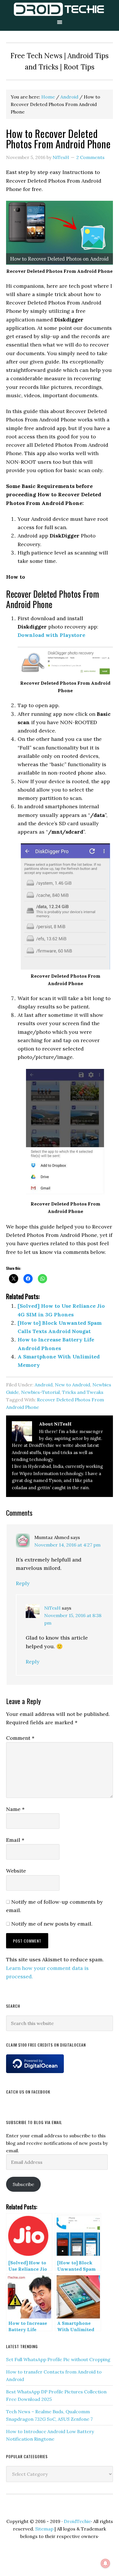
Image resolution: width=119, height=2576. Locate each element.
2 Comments (90, 157)
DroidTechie (59, 9)
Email (15, 1840)
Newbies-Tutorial (40, 1392)
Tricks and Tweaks (83, 1392)
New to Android (72, 1385)
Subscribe (23, 2184)
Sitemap (44, 2529)
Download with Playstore (51, 635)
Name (15, 1809)
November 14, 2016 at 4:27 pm (67, 1545)
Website (16, 1871)
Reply (23, 1583)
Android (44, 1385)
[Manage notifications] (105, 2563)
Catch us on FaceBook (28, 2092)
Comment (20, 1738)
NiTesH (52, 1608)
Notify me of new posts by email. (52, 1924)
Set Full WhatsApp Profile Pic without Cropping (58, 2359)
